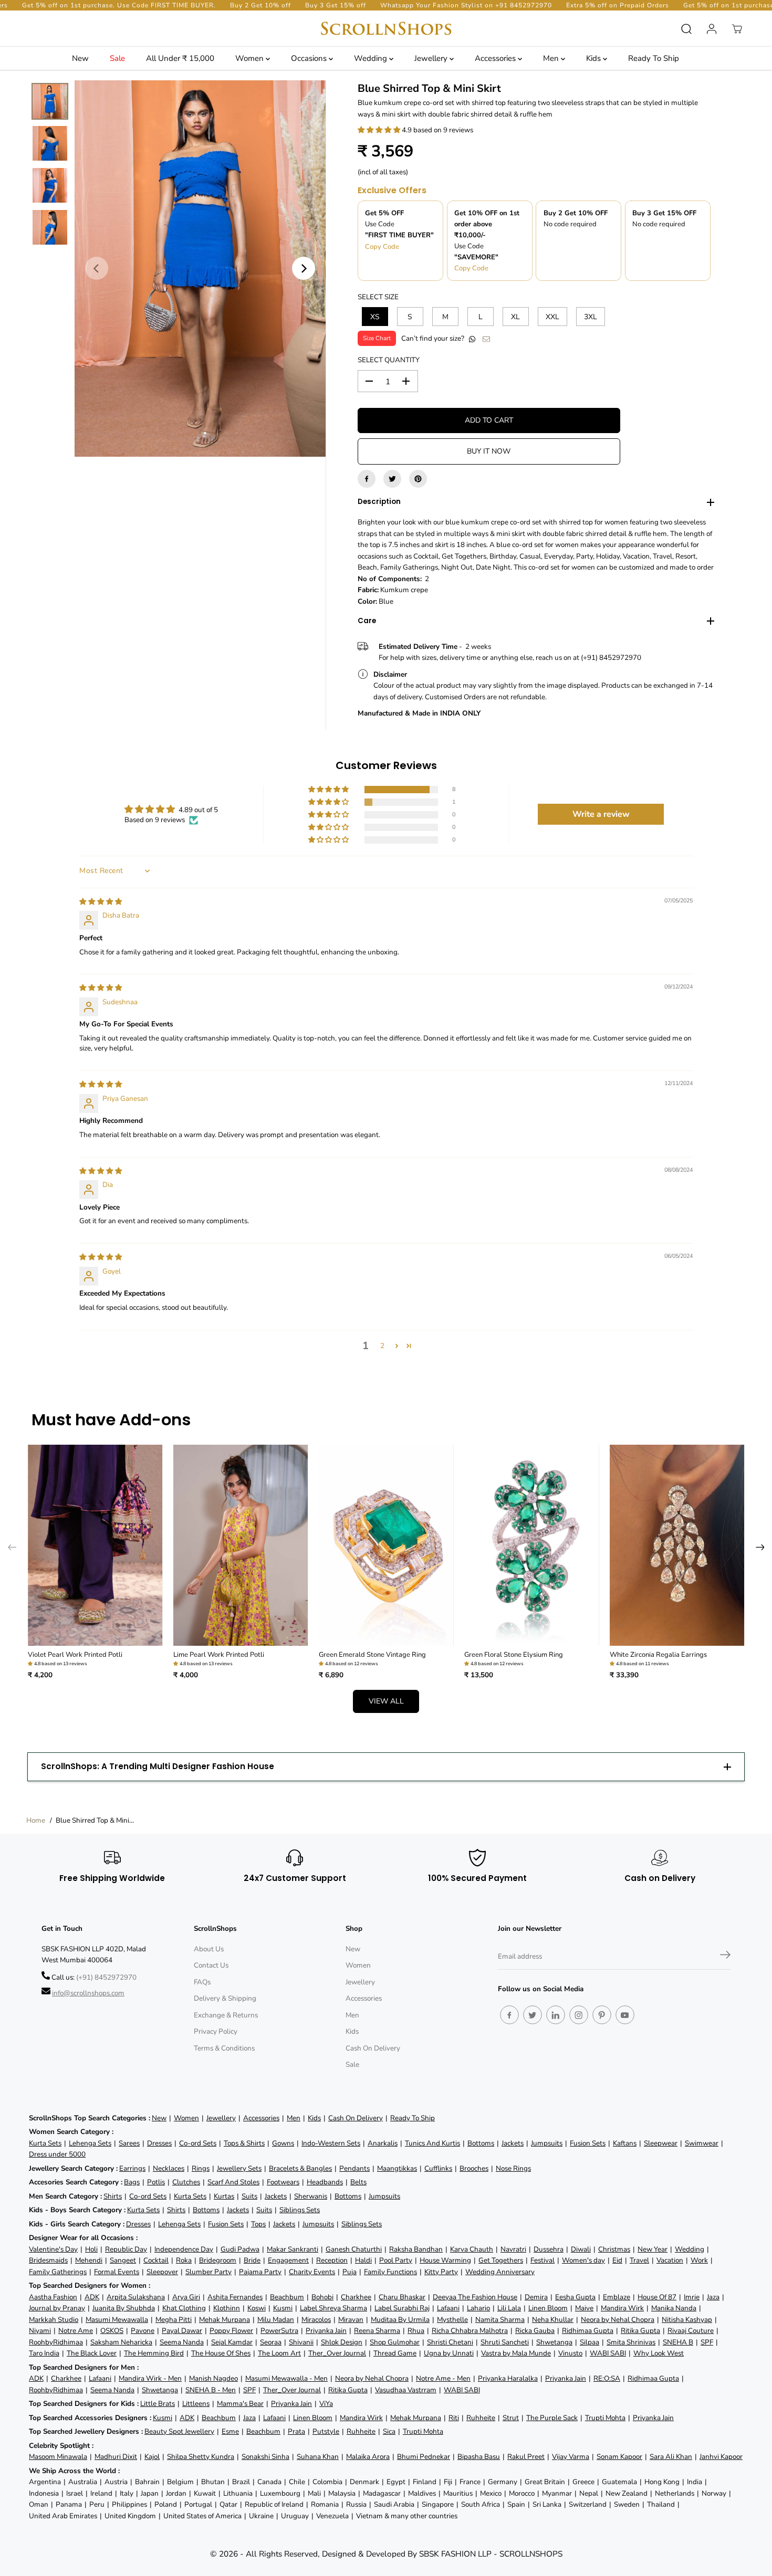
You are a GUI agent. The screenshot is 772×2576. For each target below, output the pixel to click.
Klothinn (227, 2308)
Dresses (159, 2143)
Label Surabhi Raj (402, 2308)
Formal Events (117, 2272)
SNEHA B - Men (211, 2390)
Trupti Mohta (605, 2418)
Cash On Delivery (373, 2048)
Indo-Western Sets (331, 2143)
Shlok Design (342, 2342)
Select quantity (389, 360)
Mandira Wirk (622, 2308)
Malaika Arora (368, 2457)
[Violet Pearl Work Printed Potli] (95, 1545)
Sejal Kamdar (232, 2342)
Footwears (283, 2182)
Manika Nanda (674, 2308)
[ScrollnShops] (386, 29)
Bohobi (322, 2297)
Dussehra (549, 2249)
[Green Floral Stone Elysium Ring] (532, 1545)
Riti (454, 2418)
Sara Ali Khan (671, 2457)
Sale (117, 58)
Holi (91, 2249)
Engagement (288, 2260)
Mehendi (89, 2260)
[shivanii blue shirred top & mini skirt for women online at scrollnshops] (200, 269)
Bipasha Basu (479, 2457)
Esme (230, 2431)
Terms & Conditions (224, 2048)
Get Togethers (501, 2260)
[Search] (686, 29)
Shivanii (301, 2342)
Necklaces (169, 2168)
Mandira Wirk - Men (150, 2378)
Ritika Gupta (640, 2331)
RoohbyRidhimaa (56, 2342)
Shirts (113, 2196)
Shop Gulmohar (395, 2342)
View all (386, 1701)
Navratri (513, 2249)
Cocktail (156, 2260)
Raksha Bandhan (416, 2249)
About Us (209, 1949)
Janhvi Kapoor (721, 2457)
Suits (249, 2196)
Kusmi (283, 2308)
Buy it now (489, 451)
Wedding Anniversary (500, 2272)
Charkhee (356, 2297)
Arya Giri (186, 2297)
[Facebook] (367, 479)
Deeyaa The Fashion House (475, 2297)
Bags (132, 2182)
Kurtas (224, 2196)
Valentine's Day (53, 2249)
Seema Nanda (182, 2342)
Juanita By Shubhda (124, 2308)
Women (251, 58)
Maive (584, 2308)
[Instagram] (579, 2015)
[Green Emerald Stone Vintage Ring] (386, 1545)
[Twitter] (392, 479)
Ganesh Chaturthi (354, 2249)
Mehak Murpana (225, 2320)
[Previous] (97, 268)
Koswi (257, 2308)
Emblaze (617, 2297)
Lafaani (448, 2308)
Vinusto (570, 2353)
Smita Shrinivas (631, 2342)
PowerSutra (279, 2331)
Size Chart (377, 338)
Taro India (44, 2353)
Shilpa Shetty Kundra (201, 2457)
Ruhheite (481, 2418)
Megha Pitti (174, 2320)
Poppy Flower (231, 2331)
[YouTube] (625, 2015)
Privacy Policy (216, 2031)
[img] (101, 902)
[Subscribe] (725, 1957)
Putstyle (326, 2431)
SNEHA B (678, 2342)
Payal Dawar (182, 2331)
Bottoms (481, 2143)
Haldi (363, 2260)
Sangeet (123, 2260)
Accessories (496, 58)
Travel (639, 2260)
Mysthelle (452, 2320)
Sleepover (162, 2272)
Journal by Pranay (57, 2308)
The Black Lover (92, 2353)
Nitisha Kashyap (687, 2320)
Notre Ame (76, 2331)
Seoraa (271, 2342)
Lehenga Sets (90, 2143)
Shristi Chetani (450, 2342)
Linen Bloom (548, 2308)
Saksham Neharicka (121, 2342)
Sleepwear (661, 2143)
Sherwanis (311, 2196)
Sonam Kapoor (619, 2457)
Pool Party (396, 2260)
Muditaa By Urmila (400, 2320)
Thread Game (395, 2353)
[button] (380, 130)
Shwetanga (554, 2342)
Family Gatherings (58, 2272)
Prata (296, 2431)
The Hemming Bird (154, 2353)
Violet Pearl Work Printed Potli (75, 1655)
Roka (184, 2260)
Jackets (513, 2143)
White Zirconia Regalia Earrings (658, 1655)
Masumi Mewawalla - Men (286, 2378)
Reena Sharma (377, 2331)
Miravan (351, 2320)
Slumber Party (208, 2272)
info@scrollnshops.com (88, 1993)
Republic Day (126, 2249)
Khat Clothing (184, 2308)
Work (699, 2260)
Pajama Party (260, 2272)
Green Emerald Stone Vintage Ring (372, 1655)
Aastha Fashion (53, 2297)
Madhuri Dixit (116, 2457)
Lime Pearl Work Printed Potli (219, 1655)
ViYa (326, 2404)
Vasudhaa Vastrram (406, 2390)
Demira (536, 2297)
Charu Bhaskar (402, 2297)
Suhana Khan (318, 2457)
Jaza (713, 2297)
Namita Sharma (500, 2320)
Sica (389, 2431)
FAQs (202, 1982)
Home (36, 1820)
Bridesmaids (48, 2260)
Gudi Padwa (240, 2249)
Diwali (581, 2249)
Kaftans (625, 2143)
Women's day (583, 2260)
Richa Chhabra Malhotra (470, 2331)
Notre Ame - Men (443, 2378)
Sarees (129, 2143)
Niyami (40, 2331)
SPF (707, 2342)
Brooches (474, 2168)
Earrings (132, 2168)
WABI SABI (608, 2353)
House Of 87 (657, 2297)
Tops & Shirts (244, 2143)
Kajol (152, 2457)
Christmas (614, 2249)
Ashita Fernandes (235, 2297)
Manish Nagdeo (213, 2378)
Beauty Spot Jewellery (179, 2431)
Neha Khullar (553, 2320)
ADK (92, 2297)
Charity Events (312, 2272)
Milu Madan (276, 2320)
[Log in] (712, 29)
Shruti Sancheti (505, 2342)
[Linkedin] (556, 2015)
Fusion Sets (588, 2143)
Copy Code (382, 247)
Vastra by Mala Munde (516, 2353)
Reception (332, 2260)
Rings (201, 2168)
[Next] (304, 268)
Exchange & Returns (226, 2015)
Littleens (196, 2404)
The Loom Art (279, 2353)
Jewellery (432, 58)
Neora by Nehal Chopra (618, 2320)
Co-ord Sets (198, 2143)
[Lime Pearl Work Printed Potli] (241, 1545)
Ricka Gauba (535, 2331)
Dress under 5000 (57, 2154)
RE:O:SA (607, 2378)
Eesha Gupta (575, 2297)
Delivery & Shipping (225, 1998)
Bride (252, 2260)
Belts (358, 2182)
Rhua (416, 2331)
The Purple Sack (552, 2418)
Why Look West (659, 2353)
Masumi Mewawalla (117, 2320)
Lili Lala (509, 2308)
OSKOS (112, 2331)
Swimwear (702, 2143)
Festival (543, 2260)
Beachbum (287, 2297)
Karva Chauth (472, 2249)
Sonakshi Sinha (265, 2457)
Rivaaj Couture (691, 2331)
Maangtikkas (397, 2168)
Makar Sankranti (293, 2249)
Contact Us (211, 1965)
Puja (350, 2272)
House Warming (445, 2260)
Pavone (143, 2331)
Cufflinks (438, 2168)
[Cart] (737, 29)
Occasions (310, 58)
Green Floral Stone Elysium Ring (514, 1655)
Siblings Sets (300, 2210)
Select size (378, 297)
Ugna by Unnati (449, 2353)
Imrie (692, 2297)
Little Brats (158, 2404)
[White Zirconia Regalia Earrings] (677, 1545)
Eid (617, 2260)
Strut (511, 2418)
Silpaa (590, 2342)
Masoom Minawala (58, 2457)
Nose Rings (513, 2168)
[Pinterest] (418, 479)
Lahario (478, 2308)
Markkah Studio (54, 2320)
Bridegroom (218, 2260)
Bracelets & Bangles (300, 2168)
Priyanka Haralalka (508, 2378)
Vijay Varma (571, 2457)
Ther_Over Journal (337, 2353)
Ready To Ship (654, 58)
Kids (594, 58)
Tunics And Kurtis (432, 2143)
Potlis (156, 2182)
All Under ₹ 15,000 (180, 58)
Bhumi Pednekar (424, 2457)
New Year (653, 2249)
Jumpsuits (547, 2143)
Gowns (283, 2143)
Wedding (372, 58)
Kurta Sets (45, 2143)
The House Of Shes (221, 2353)
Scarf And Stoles (233, 2182)
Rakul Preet (526, 2457)
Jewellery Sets (239, 2168)
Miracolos (316, 2320)
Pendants (354, 2168)
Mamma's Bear (240, 2404)
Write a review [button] (601, 814)
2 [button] (382, 1346)
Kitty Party (441, 2272)
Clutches (186, 2182)
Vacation (670, 2260)
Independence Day (184, 2249)
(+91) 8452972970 (106, 1977)
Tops (258, 2224)
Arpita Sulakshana (136, 2297)
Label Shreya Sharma (333, 2308)
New (80, 58)
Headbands (325, 2182)
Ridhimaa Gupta (588, 2331)
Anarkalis (383, 2143)
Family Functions (390, 2272)
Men (552, 58)
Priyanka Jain (326, 2331)
